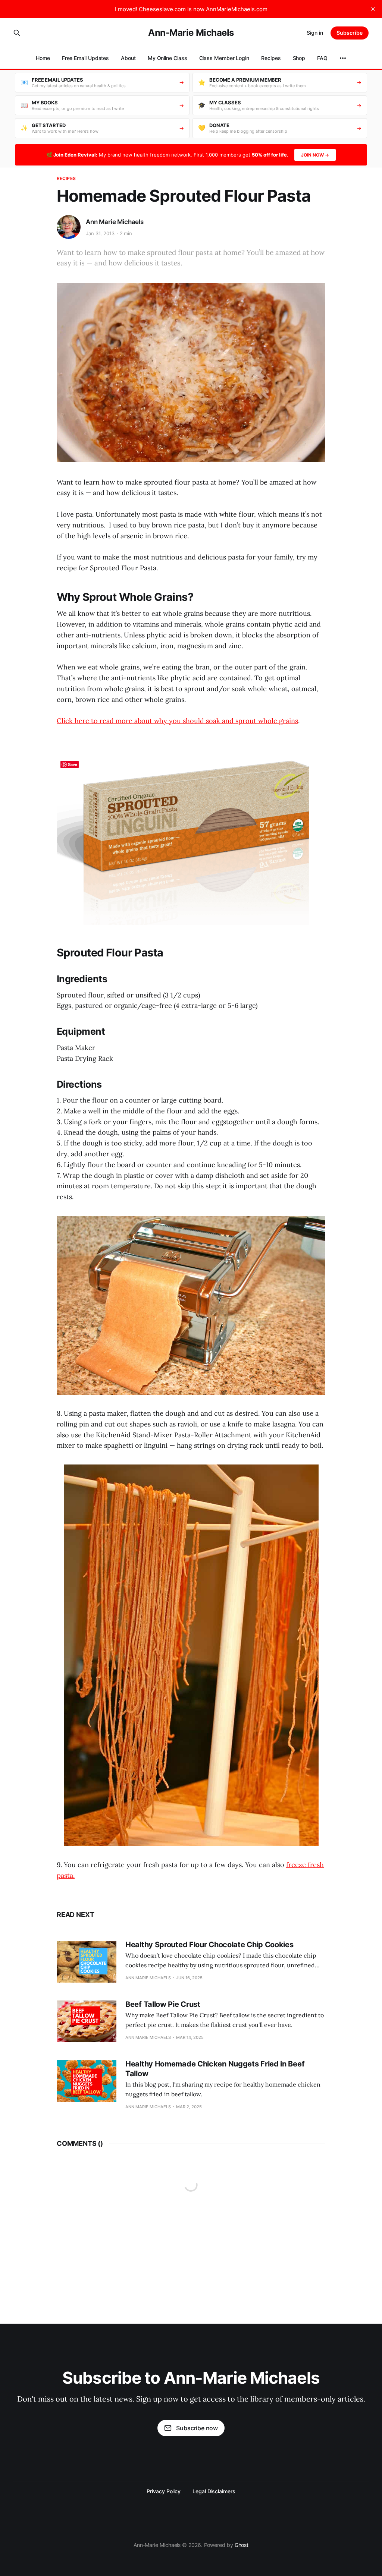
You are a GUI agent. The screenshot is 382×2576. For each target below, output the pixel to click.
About (128, 58)
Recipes (271, 58)
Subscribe (350, 33)
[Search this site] (17, 33)
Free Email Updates (86, 58)
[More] (343, 58)
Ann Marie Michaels (115, 222)
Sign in (315, 33)
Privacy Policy (164, 2491)
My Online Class (167, 58)
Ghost (242, 2545)
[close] (373, 9)
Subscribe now (197, 2428)
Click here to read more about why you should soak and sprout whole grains (177, 721)
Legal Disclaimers (214, 2491)
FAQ (322, 58)
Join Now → (315, 155)
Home (43, 58)
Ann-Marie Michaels (191, 33)
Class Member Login (224, 58)
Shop (299, 58)
